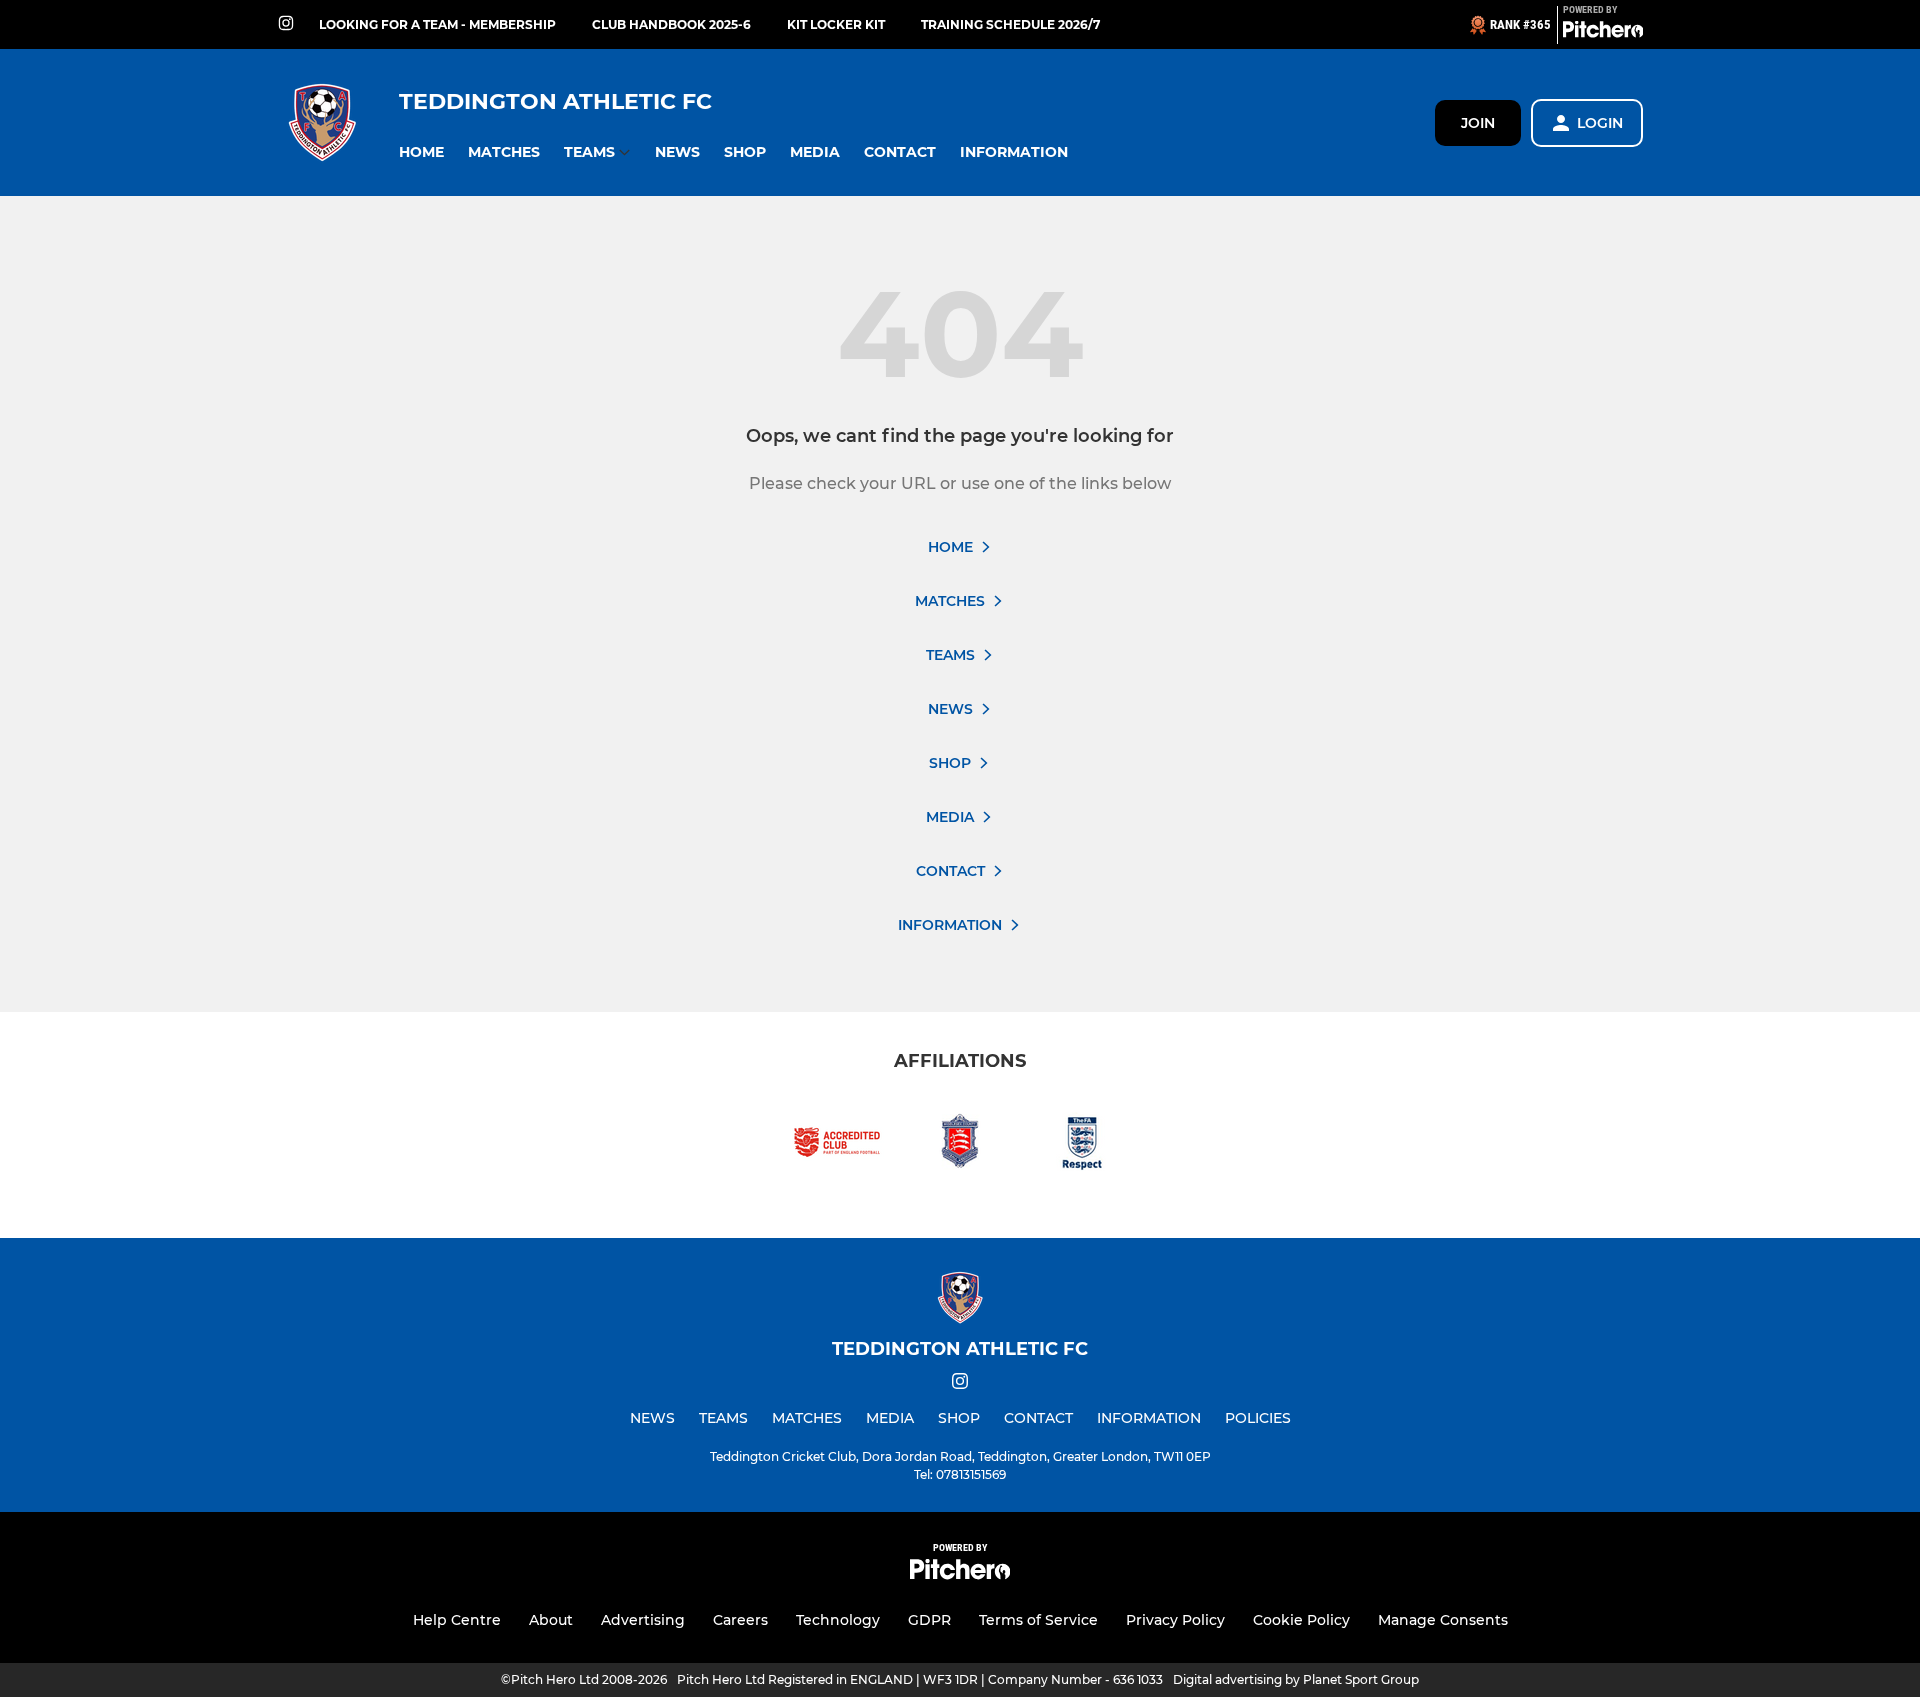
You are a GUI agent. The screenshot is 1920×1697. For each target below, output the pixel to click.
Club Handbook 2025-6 (671, 24)
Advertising (643, 1620)
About (551, 1620)
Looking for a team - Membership (437, 24)
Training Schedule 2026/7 (1010, 24)
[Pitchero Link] (1603, 33)
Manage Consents (1443, 1620)
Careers (740, 1620)
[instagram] (286, 24)
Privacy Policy (1175, 1620)
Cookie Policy (1301, 1620)
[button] (421, 152)
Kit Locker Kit (836, 24)
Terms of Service (1038, 1620)
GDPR (929, 1620)
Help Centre (457, 1620)
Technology (838, 1620)
